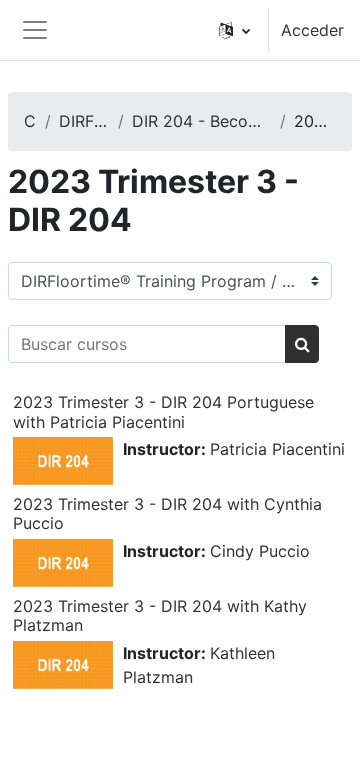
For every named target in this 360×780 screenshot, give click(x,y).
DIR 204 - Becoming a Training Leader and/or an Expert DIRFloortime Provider (201, 121)
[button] (234, 30)
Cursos (30, 121)
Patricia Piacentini (277, 449)
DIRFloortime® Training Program (84, 121)
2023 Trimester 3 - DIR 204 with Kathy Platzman (160, 615)
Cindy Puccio (260, 551)
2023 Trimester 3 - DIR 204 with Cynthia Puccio (167, 513)
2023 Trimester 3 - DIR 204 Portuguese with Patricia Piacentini (163, 411)
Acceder (312, 30)
